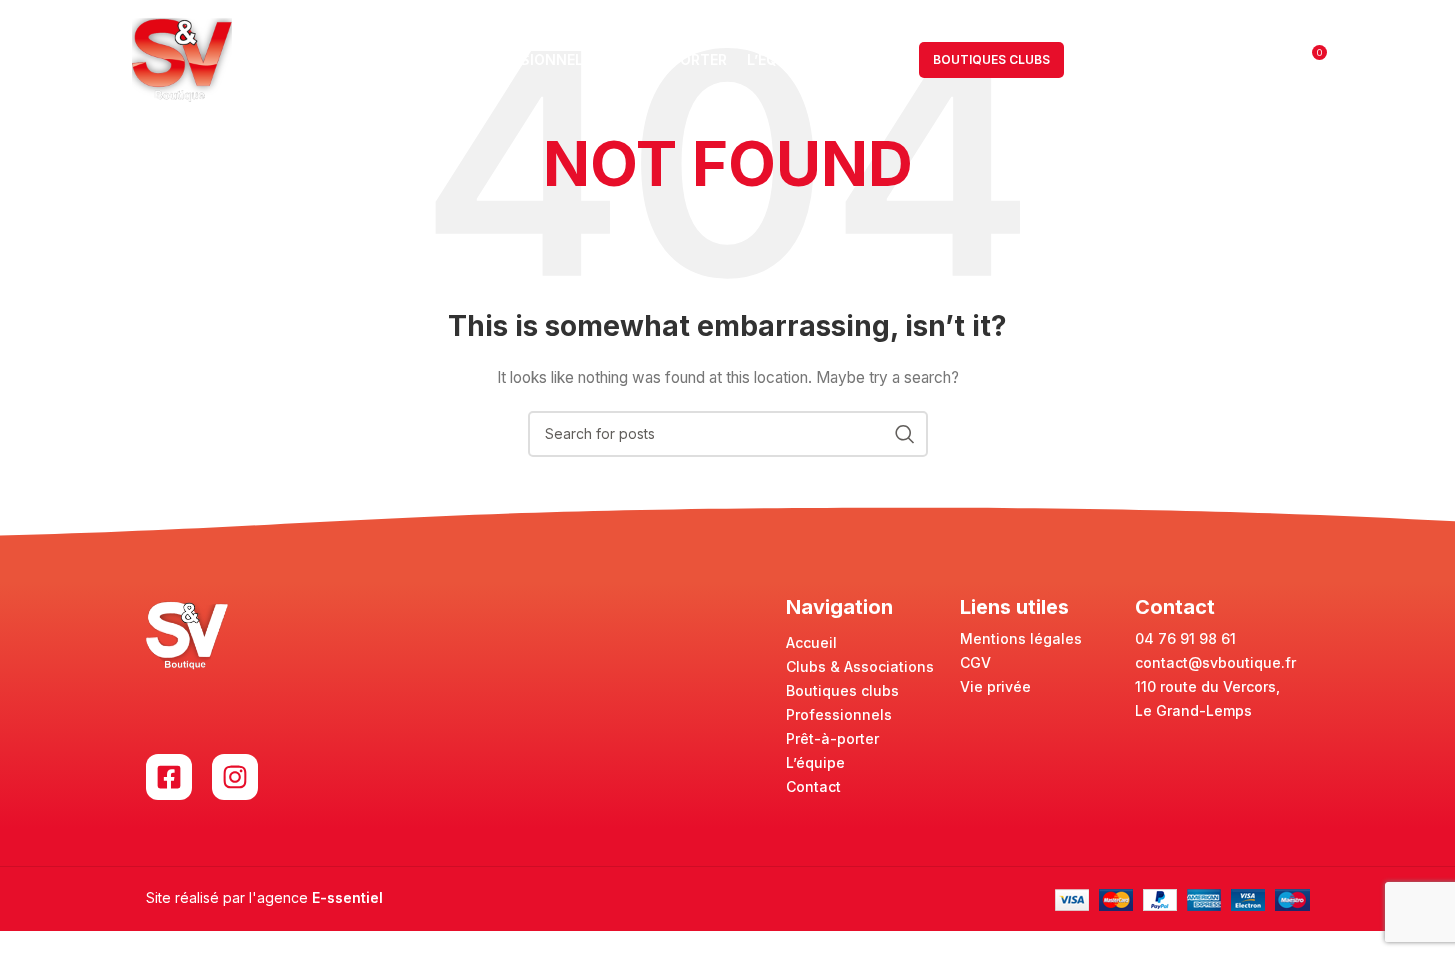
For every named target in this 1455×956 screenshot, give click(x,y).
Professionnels (839, 714)
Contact (813, 786)
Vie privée (995, 686)
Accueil (811, 642)
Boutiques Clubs (991, 59)
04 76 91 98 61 (1185, 638)
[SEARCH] (905, 434)
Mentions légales (1021, 638)
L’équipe (815, 762)
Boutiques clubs (842, 690)
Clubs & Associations (860, 666)
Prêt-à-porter (832, 738)
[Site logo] (182, 58)
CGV (975, 662)
